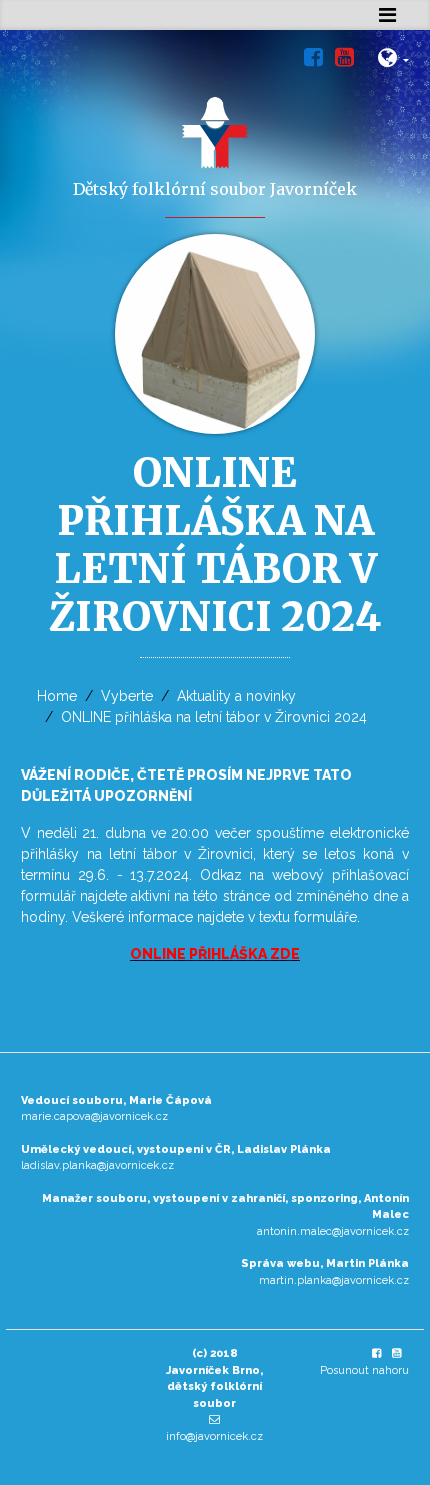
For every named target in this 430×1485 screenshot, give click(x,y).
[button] (393, 61)
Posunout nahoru (364, 1370)
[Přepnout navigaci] (387, 15)
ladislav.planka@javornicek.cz (97, 1165)
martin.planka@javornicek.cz (334, 1280)
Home (57, 696)
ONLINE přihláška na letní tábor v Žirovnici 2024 (214, 717)
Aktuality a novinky (236, 696)
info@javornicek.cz (214, 1436)
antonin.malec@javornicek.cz (333, 1231)
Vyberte (127, 696)
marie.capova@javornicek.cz (94, 1116)
